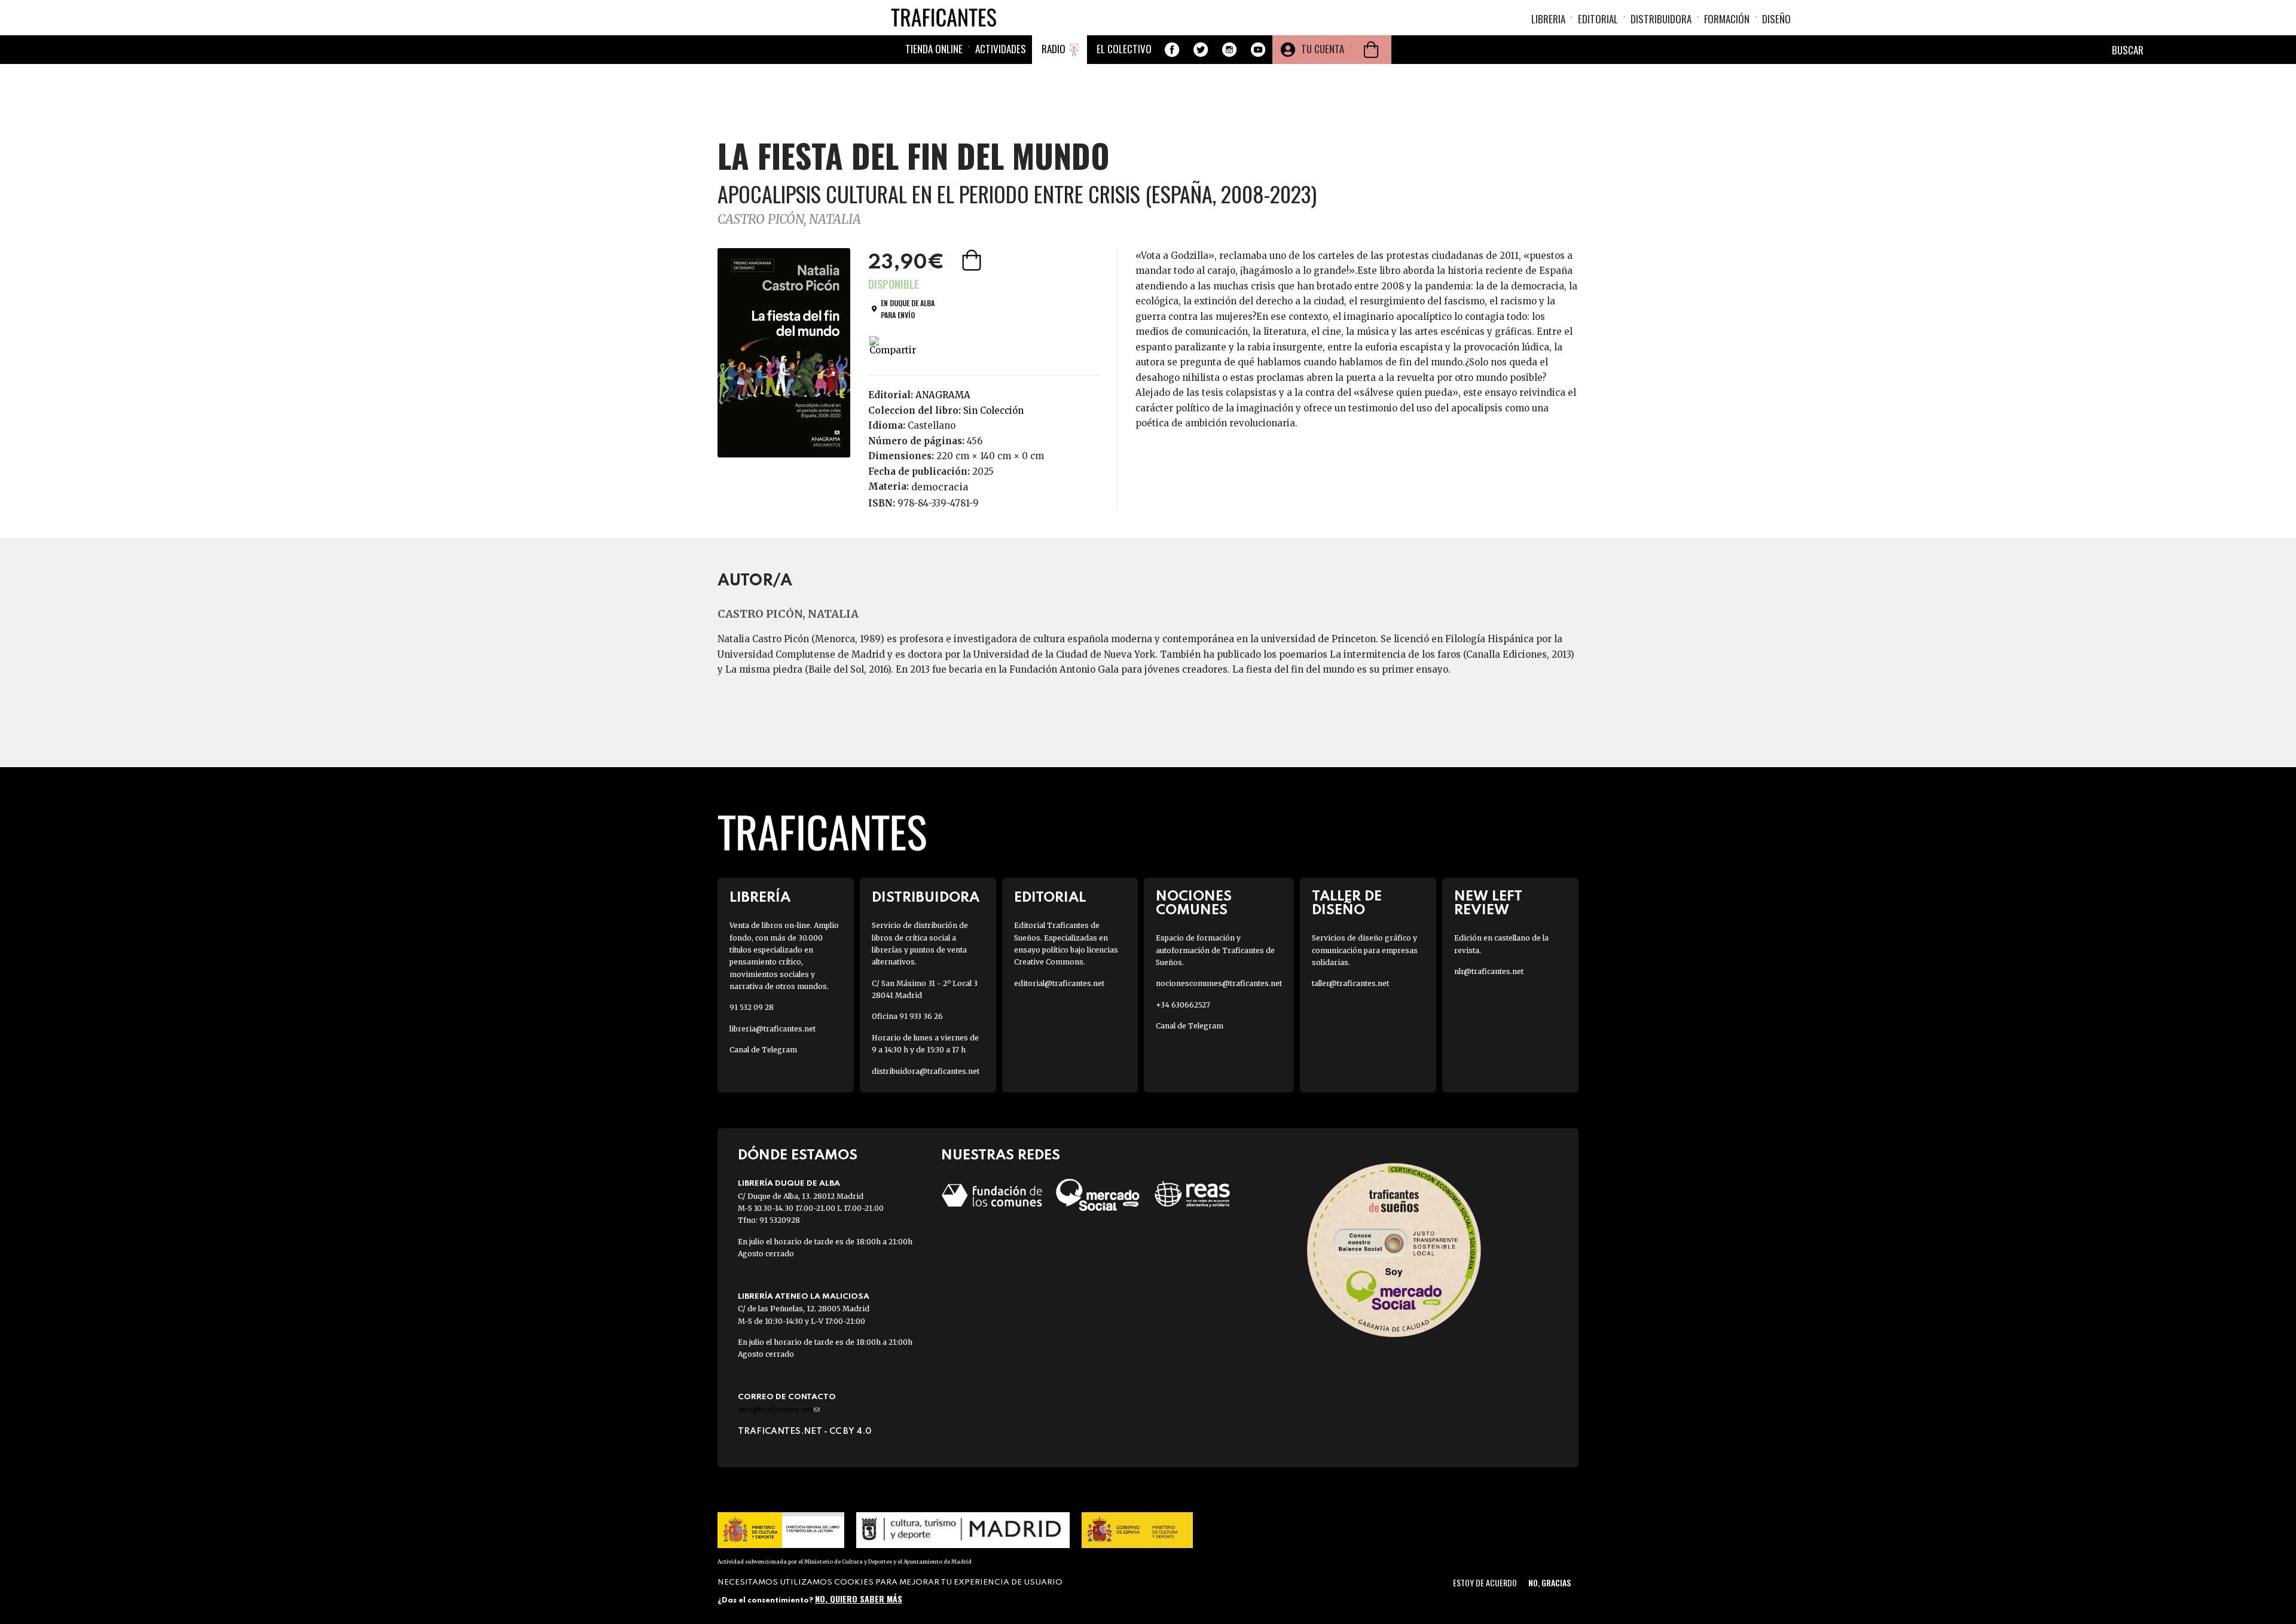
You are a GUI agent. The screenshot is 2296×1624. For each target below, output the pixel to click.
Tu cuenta (1323, 49)
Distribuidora (1661, 19)
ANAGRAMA (943, 395)
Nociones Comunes (1194, 903)
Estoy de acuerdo (1485, 1582)
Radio (1054, 49)
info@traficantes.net (779, 1410)
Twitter (1201, 50)
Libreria (1548, 19)
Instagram (1229, 50)
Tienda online (934, 49)
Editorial (1598, 19)
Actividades (1001, 49)
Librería (760, 898)
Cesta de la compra (1371, 50)
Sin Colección (993, 410)
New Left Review (1488, 903)
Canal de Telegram (763, 1050)
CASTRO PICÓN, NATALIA (789, 219)
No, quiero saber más (859, 1599)
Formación (1727, 19)
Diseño (1776, 19)
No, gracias (1550, 1582)
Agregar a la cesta (973, 260)
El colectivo (1124, 49)
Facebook (1172, 50)
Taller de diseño (1347, 903)
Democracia (940, 487)
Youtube (1258, 50)
